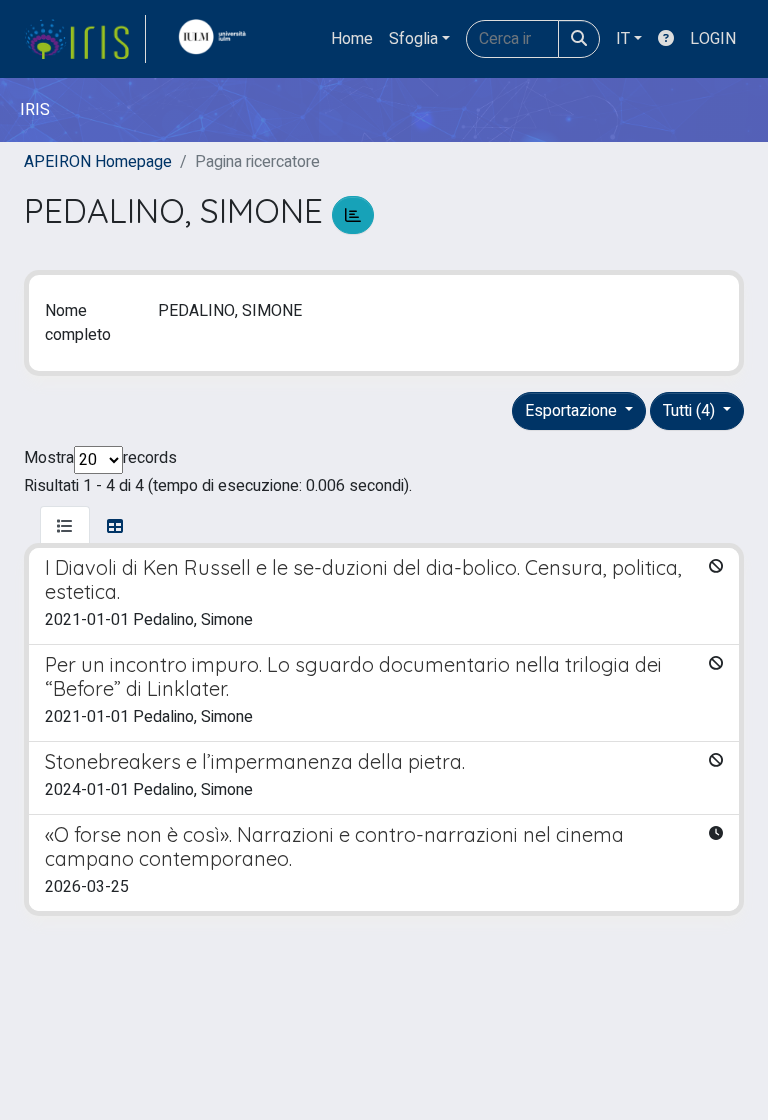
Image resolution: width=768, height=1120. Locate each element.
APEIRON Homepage (98, 162)
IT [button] (623, 39)
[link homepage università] (217, 39)
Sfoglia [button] (413, 39)
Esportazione (573, 411)
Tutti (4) (691, 411)
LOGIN (713, 39)
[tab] (65, 527)
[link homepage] (85, 39)
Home (352, 39)
